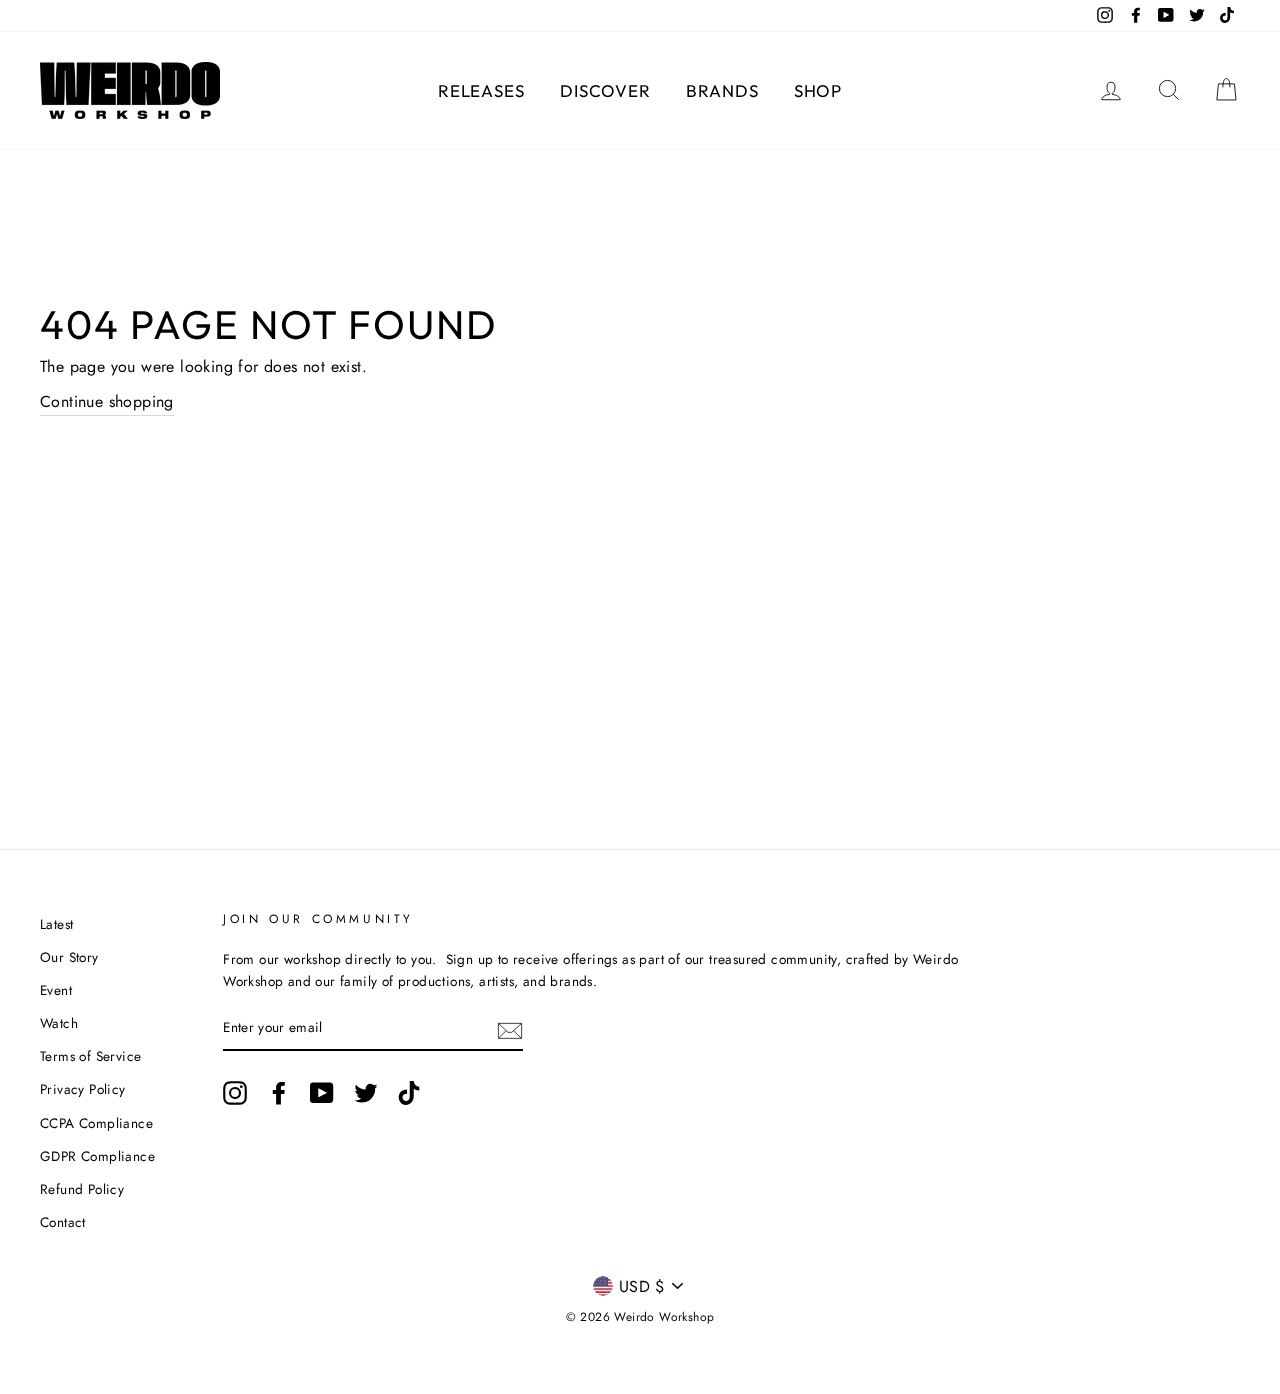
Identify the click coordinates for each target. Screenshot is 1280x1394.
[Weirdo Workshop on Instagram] (235, 1093)
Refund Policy (82, 1189)
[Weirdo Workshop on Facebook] (279, 1093)
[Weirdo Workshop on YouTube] (322, 1093)
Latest (56, 924)
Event (56, 990)
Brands (722, 90)
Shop (818, 90)
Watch (59, 1023)
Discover (605, 90)
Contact (63, 1222)
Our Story (69, 957)
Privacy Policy (83, 1089)
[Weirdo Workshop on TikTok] (409, 1093)
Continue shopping (107, 401)
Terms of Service (90, 1056)
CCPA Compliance (96, 1123)
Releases (481, 90)
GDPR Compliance (97, 1156)
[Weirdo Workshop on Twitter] (366, 1093)
